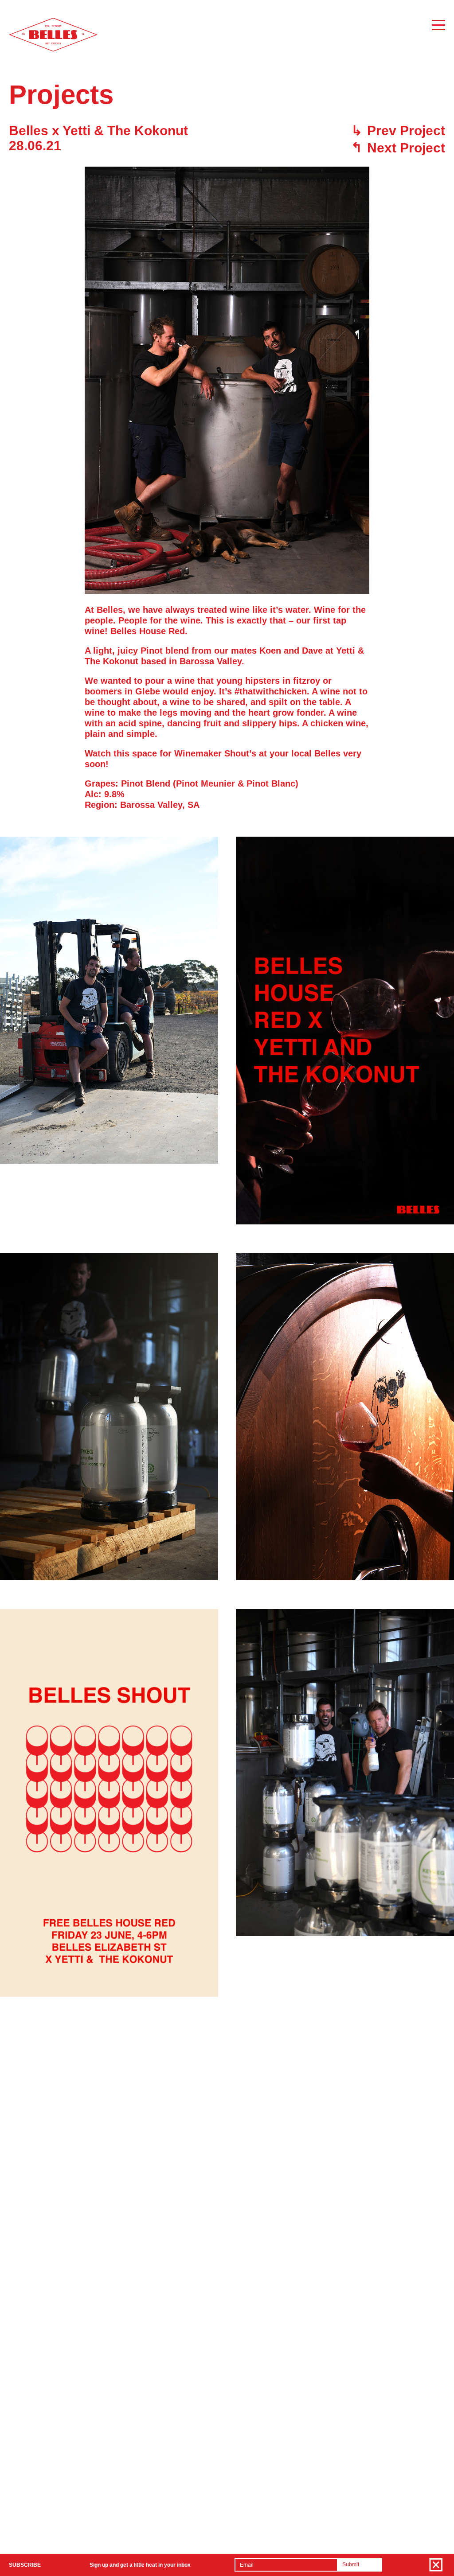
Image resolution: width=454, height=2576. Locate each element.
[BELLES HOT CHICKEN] (53, 50)
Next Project (398, 148)
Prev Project (398, 131)
